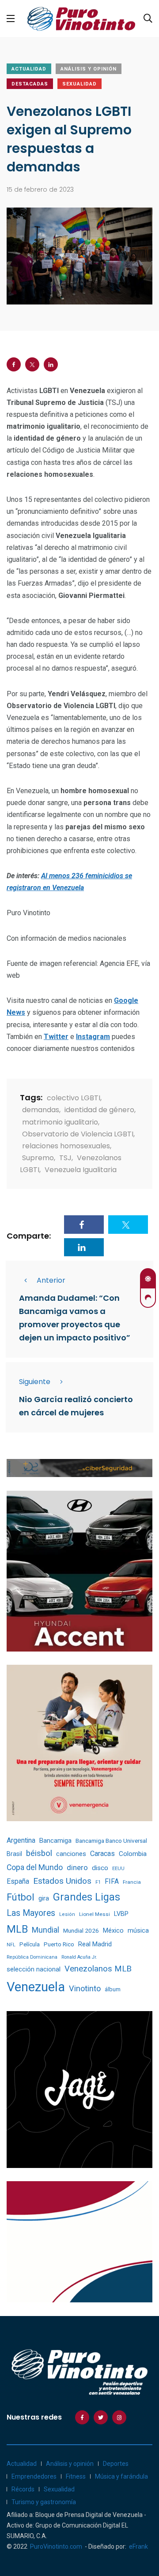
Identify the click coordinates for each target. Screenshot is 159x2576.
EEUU (118, 1869)
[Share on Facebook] (14, 364)
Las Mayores (31, 1913)
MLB (17, 1929)
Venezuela (36, 1987)
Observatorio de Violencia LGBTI (78, 1134)
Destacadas (30, 84)
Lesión (67, 1914)
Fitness (76, 2476)
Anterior (51, 1280)
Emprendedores (34, 2476)
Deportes (116, 2464)
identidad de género (99, 1110)
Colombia (133, 1854)
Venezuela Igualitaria (81, 1170)
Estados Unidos (62, 1881)
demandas (41, 1110)
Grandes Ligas (87, 1897)
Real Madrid (95, 1944)
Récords (23, 2489)
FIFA (112, 1881)
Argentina (21, 1840)
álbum (113, 1989)
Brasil (14, 1854)
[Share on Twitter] (32, 364)
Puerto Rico (59, 1944)
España (18, 1881)
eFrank (138, 2546)
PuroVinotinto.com (56, 2546)
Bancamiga (55, 1841)
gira (44, 1898)
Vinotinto (85, 1988)
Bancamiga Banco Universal (111, 1841)
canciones (71, 1854)
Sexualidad (79, 84)
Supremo (38, 1158)
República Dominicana (32, 1957)
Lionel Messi (95, 1914)
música (138, 1931)
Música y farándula (121, 2476)
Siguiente (35, 1382)
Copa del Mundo (35, 1867)
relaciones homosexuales (66, 1146)
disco (100, 1868)
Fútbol (21, 1897)
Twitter (56, 1037)
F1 (98, 1882)
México (113, 1930)
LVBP (121, 1914)
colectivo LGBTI (74, 1098)
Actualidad (29, 69)
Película (30, 1944)
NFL (11, 1945)
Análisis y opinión (89, 69)
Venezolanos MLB (98, 1969)
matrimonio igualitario (60, 1122)
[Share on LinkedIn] (51, 364)
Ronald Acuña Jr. (79, 1957)
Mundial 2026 (81, 1930)
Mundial (45, 1930)
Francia (132, 1882)
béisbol (39, 1853)
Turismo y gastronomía (44, 2502)
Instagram (93, 1037)
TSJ (65, 1158)
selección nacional (34, 1969)
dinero (77, 1868)
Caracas (102, 1854)
